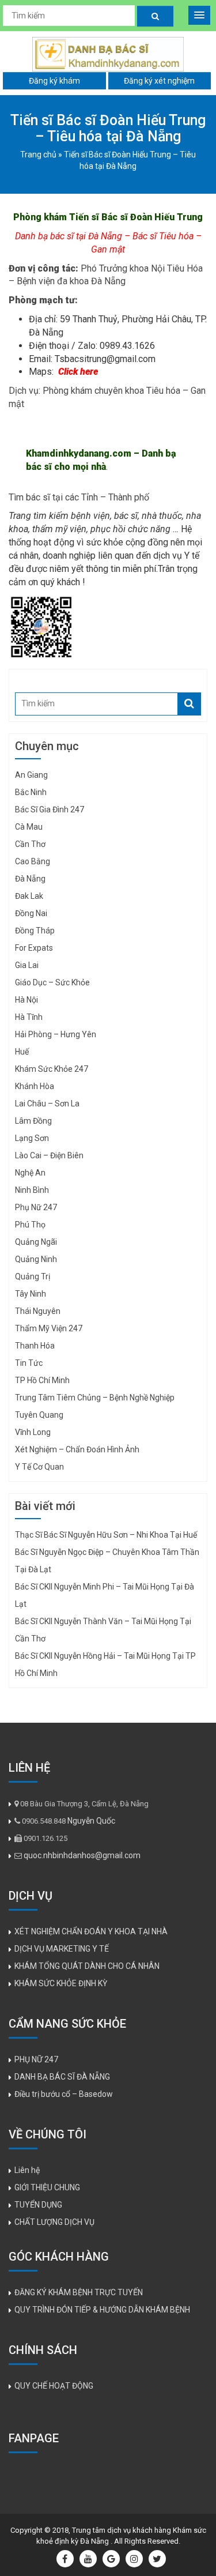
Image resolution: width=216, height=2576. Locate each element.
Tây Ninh (31, 1294)
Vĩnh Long (33, 1432)
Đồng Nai (31, 913)
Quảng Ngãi (36, 1242)
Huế (22, 1052)
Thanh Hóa (35, 1346)
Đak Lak (29, 896)
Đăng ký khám (54, 81)
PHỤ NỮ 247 (36, 2059)
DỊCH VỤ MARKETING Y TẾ (62, 1949)
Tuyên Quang (39, 1415)
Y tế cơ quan (39, 1467)
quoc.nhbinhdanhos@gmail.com (82, 1855)
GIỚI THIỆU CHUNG (47, 2187)
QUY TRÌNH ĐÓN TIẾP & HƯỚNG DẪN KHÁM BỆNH (102, 2310)
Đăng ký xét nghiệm (159, 81)
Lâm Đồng (33, 1121)
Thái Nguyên (38, 1311)
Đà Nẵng (30, 879)
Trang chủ (38, 155)
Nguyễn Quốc (91, 1821)
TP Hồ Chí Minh (42, 1380)
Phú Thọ (30, 1225)
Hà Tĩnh (29, 1017)
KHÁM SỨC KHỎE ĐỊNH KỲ (61, 1983)
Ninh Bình (32, 1190)
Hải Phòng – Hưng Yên (56, 1034)
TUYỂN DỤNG (38, 2205)
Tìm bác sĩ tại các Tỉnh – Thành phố (79, 497)
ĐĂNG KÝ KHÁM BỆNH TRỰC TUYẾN (79, 2292)
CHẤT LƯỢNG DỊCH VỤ (54, 2222)
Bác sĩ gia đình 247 (50, 809)
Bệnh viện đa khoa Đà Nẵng (71, 281)
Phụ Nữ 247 (36, 1207)
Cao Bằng (33, 861)
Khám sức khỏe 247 (52, 1069)
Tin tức (29, 1363)
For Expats (34, 948)
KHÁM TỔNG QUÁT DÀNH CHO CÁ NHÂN (87, 1966)
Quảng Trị (33, 1276)
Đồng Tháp (35, 931)
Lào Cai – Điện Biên (49, 1155)
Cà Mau (29, 827)
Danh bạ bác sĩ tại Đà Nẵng (69, 236)
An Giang (31, 775)
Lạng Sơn (32, 1138)
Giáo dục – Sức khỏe (52, 982)
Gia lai (27, 965)
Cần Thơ (30, 844)
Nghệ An (30, 1173)
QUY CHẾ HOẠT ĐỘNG (54, 2386)
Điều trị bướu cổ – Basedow (64, 2094)
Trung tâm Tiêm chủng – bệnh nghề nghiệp (95, 1398)
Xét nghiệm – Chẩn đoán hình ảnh (77, 1449)
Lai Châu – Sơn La (47, 1104)
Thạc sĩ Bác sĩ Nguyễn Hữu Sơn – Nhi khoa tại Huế (106, 1535)
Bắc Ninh (31, 792)
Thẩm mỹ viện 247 (49, 1328)
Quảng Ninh (36, 1259)
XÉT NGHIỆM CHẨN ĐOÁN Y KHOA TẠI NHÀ (91, 1931)
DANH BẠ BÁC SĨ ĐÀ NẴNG (62, 2077)
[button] (199, 15)
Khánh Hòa (35, 1086)
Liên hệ (27, 2170)
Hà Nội (26, 1000)
